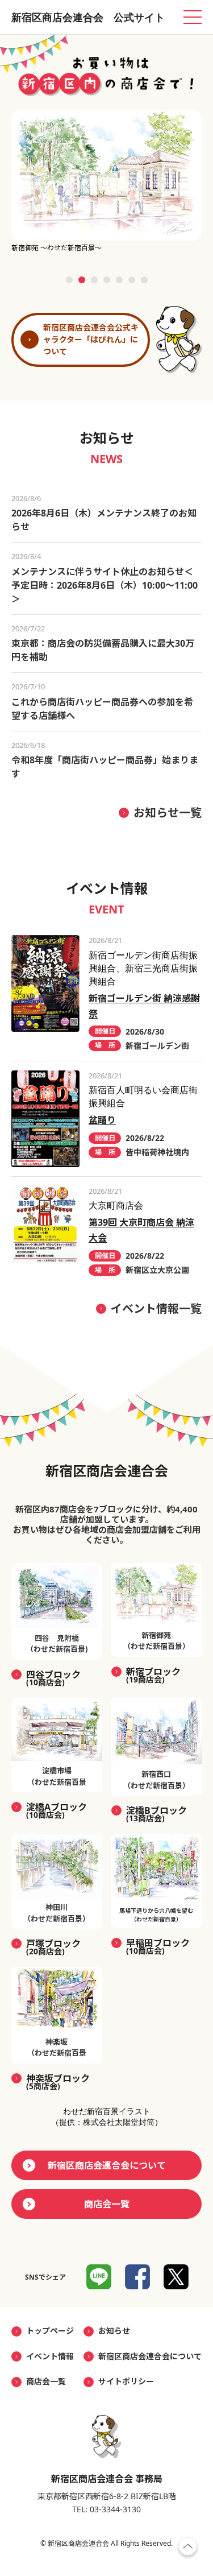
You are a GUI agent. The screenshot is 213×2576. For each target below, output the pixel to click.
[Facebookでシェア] (137, 2277)
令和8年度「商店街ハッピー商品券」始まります (105, 767)
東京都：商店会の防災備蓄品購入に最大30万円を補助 (103, 650)
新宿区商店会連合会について (107, 2165)
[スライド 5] (119, 280)
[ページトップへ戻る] (188, 2549)
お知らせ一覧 (168, 813)
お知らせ (114, 2331)
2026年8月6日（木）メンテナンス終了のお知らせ (104, 520)
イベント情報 (50, 2356)
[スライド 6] (132, 280)
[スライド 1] (69, 280)
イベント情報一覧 (156, 1308)
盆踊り (102, 1120)
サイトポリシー (126, 2381)
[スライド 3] (94, 280)
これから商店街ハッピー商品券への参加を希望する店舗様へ (102, 709)
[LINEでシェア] (99, 2277)
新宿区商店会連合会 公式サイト (88, 17)
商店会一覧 (107, 2204)
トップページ (50, 2331)
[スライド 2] (82, 280)
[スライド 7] (144, 280)
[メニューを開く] (193, 17)
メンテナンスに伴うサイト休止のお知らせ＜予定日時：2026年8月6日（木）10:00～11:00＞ (105, 585)
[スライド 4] (107, 280)
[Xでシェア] (176, 2277)
